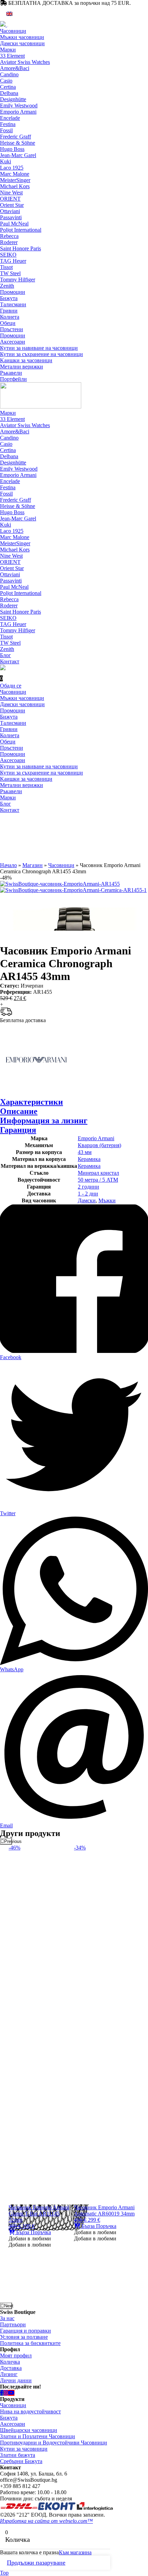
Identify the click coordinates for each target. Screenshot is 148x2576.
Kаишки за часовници (26, 360)
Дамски (87, 1200)
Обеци (8, 323)
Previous (8, 1841)
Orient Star (12, 205)
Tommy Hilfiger (18, 280)
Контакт (10, 661)
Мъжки (107, 1200)
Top (4, 2573)
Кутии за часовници (24, 2449)
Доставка (11, 2368)
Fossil (6, 130)
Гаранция (18, 1130)
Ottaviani (10, 211)
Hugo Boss (12, 149)
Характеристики (31, 1102)
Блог (6, 655)
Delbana (9, 93)
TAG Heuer (13, 261)
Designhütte (13, 99)
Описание (19, 1111)
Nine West (11, 193)
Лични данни (16, 2380)
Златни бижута (18, 2455)
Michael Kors (15, 186)
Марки (8, 50)
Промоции (13, 292)
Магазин (33, 865)
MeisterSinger (15, 180)
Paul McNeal (14, 224)
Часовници (13, 31)
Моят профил (16, 2356)
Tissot (6, 267)
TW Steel (10, 273)
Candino (9, 74)
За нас (7, 2318)
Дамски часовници (22, 43)
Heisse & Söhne (18, 143)
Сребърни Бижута (21, 2461)
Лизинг (9, 2374)
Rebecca (9, 236)
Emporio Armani (18, 112)
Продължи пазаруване (36, 2563)
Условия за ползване (24, 2337)
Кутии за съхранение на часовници (41, 354)
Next (8, 2306)
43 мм (85, 1152)
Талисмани (13, 304)
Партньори (13, 2324)
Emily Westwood (19, 105)
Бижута (9, 298)
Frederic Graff (15, 137)
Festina (8, 124)
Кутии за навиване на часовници (39, 348)
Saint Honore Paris (20, 248)
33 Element (12, 56)
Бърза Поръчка (98, 2226)
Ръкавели (11, 373)
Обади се (11, 686)
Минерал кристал (98, 1173)
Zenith (7, 286)
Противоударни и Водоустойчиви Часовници (54, 2443)
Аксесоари (13, 342)
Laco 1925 (12, 168)
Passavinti (11, 217)
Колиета (10, 317)
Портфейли (13, 379)
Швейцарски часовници (29, 2430)
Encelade (10, 118)
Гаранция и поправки (25, 2331)
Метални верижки (22, 367)
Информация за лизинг (44, 1121)
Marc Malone (15, 174)
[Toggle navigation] (8, 27)
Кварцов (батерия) (99, 1145)
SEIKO (8, 255)
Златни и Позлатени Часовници (38, 2436)
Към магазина (75, 2552)
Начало (8, 865)
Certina (8, 87)
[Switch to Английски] (9, 14)
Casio (6, 81)
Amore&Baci (15, 68)
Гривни (9, 311)
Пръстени (12, 329)
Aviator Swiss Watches (25, 62)
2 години (88, 1187)
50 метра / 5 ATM (98, 1180)
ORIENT (10, 199)
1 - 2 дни (88, 1194)
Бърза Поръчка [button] (33, 2232)
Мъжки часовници (22, 37)
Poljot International (21, 230)
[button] (30, 2238)
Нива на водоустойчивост (30, 2411)
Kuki (6, 161)
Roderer (9, 242)
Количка (10, 2362)
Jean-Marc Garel (18, 155)
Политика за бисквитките (30, 2343)
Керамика (89, 1159)
